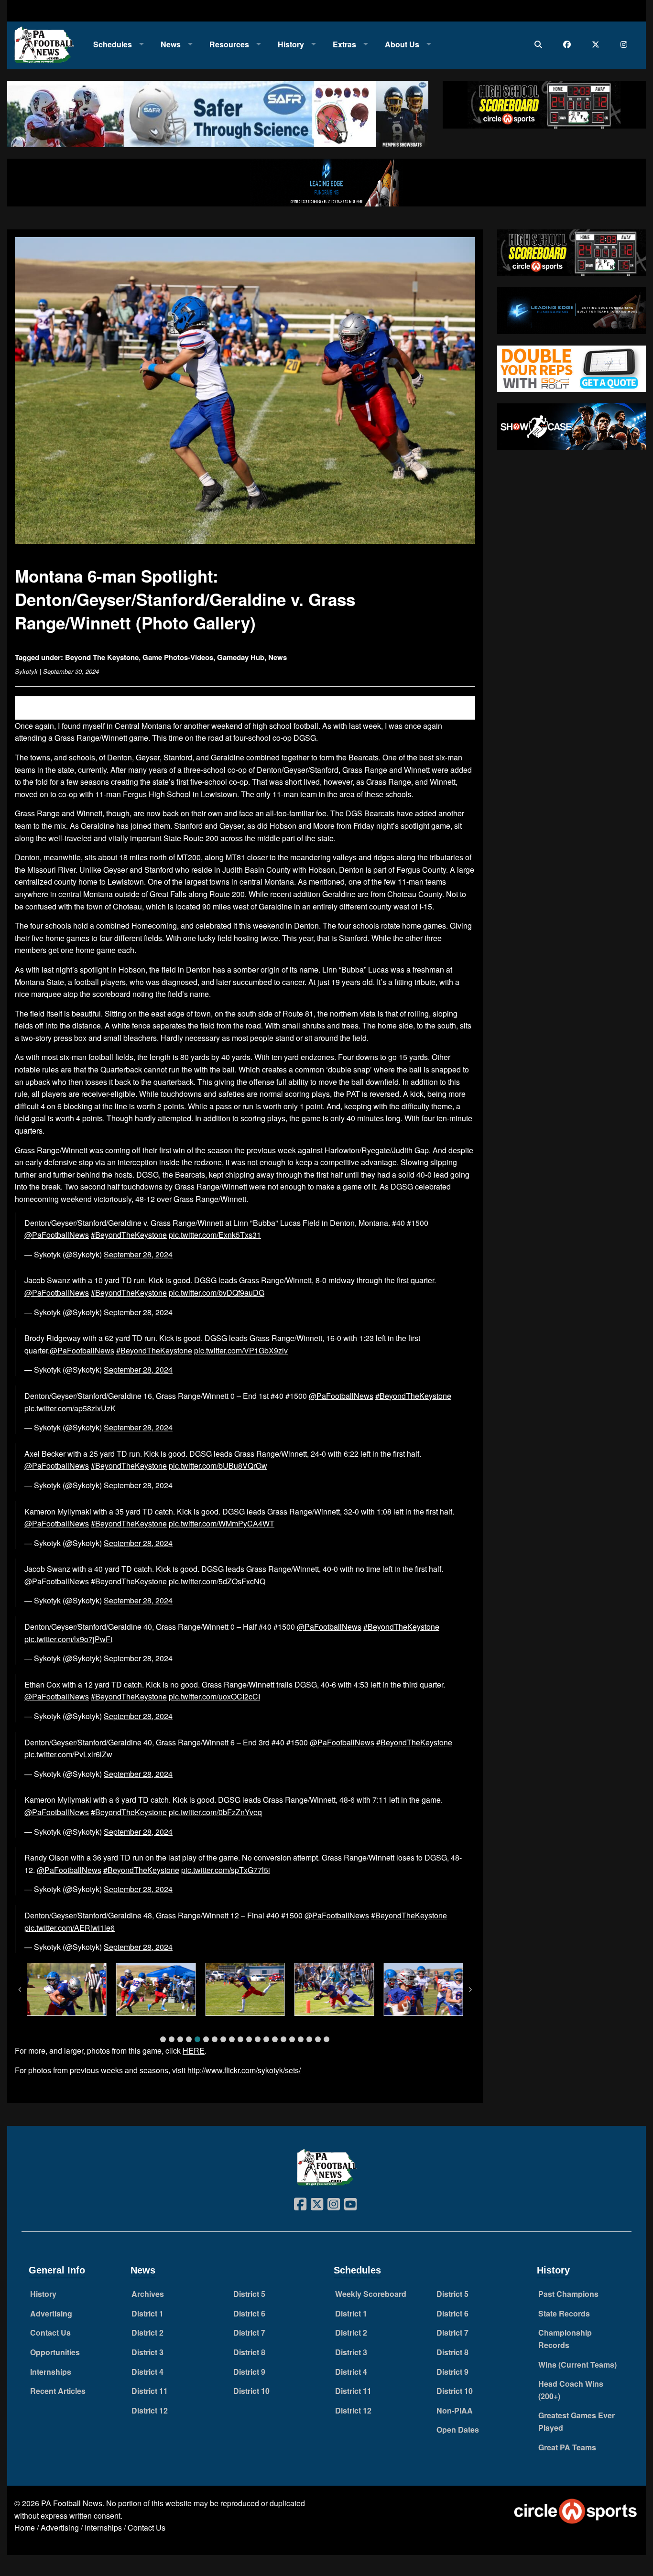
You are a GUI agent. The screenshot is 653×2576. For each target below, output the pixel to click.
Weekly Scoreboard (371, 2294)
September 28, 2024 (138, 1254)
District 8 (249, 2352)
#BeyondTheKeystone (129, 1235)
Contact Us (50, 2332)
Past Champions (568, 2294)
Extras (344, 44)
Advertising (51, 2313)
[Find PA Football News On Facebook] (569, 44)
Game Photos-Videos (178, 657)
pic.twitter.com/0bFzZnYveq (215, 1812)
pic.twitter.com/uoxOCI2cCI (214, 1696)
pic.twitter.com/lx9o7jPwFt (68, 1639)
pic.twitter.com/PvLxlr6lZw (68, 1754)
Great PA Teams (567, 2447)
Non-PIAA (455, 2410)
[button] (163, 2039)
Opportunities (55, 2352)
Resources (229, 44)
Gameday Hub (241, 657)
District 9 (249, 2372)
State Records (564, 2313)
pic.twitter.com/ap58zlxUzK (70, 1408)
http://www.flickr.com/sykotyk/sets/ (244, 2070)
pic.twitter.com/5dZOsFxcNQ (217, 1581)
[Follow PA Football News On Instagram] (626, 44)
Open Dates (458, 2430)
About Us (402, 44)
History (291, 44)
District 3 (147, 2352)
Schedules (113, 44)
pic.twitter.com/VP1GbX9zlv (241, 1350)
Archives (148, 2294)
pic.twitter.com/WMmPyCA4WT (222, 1523)
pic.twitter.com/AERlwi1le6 (70, 1928)
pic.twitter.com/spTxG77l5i (226, 1870)
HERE (194, 2051)
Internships (51, 2372)
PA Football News (72, 2503)
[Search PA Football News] (540, 44)
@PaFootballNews (57, 1235)
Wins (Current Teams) (577, 2365)
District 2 (147, 2332)
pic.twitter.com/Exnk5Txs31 (215, 1235)
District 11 (150, 2391)
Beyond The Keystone (102, 657)
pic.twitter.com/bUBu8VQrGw (218, 1466)
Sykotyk (26, 671)
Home (25, 2527)
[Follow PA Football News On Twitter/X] (598, 44)
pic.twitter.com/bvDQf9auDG (217, 1293)
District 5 (249, 2294)
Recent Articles (58, 2391)
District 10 (251, 2391)
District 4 (147, 2372)
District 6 (249, 2313)
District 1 (147, 2313)
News (171, 44)
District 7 (249, 2332)
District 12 (150, 2410)
